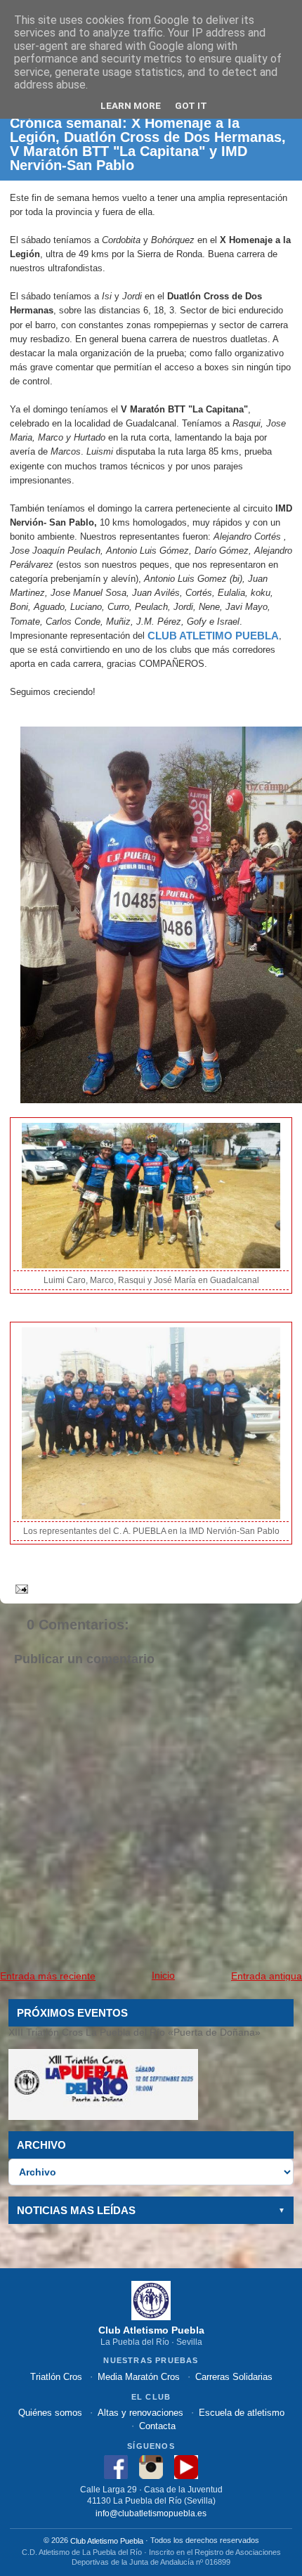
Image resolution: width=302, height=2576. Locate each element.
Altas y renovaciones (140, 2413)
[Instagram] (151, 2467)
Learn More (131, 105)
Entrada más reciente (48, 1976)
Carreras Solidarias (234, 2377)
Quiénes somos (50, 2413)
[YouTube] (186, 2467)
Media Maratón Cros (139, 2377)
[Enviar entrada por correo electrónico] (19, 1588)
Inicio (163, 1975)
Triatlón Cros (56, 2377)
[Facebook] (116, 2467)
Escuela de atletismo (242, 2413)
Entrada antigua (267, 1976)
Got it (191, 105)
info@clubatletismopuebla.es (151, 2512)
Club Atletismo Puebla (107, 2541)
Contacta (157, 2426)
